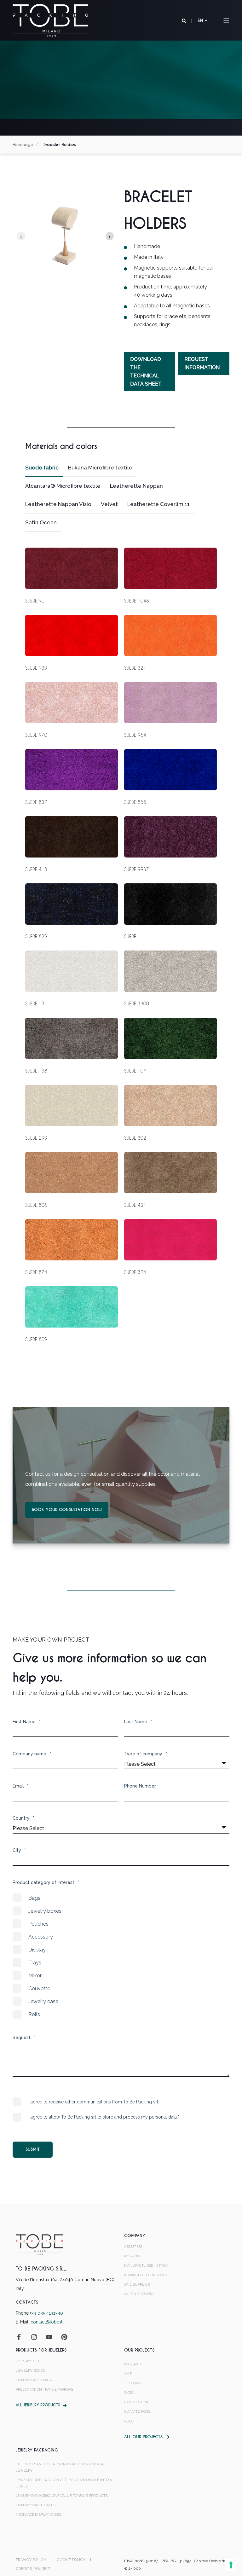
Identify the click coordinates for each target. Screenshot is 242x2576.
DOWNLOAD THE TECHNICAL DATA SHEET (146, 372)
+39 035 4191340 (46, 2313)
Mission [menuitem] (132, 2256)
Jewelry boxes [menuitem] (30, 2371)
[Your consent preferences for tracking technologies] (231, 2565)
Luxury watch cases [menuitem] (36, 2505)
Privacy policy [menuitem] (31, 2560)
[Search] (185, 20)
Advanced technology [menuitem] (146, 2275)
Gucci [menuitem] (129, 2421)
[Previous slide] (21, 236)
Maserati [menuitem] (133, 2364)
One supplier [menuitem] (137, 2285)
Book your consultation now (67, 1510)
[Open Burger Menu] (226, 20)
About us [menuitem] (133, 2247)
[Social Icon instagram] (34, 2337)
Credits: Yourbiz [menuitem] (33, 2569)
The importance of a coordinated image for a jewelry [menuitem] (59, 2467)
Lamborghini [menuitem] (136, 2402)
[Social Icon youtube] (49, 2337)
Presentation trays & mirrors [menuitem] (44, 2390)
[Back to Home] (50, 20)
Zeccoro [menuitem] (132, 2383)
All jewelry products (38, 2405)
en (200, 20)
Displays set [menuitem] (28, 2361)
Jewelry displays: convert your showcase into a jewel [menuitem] (64, 2483)
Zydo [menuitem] (129, 2393)
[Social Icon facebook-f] (21, 2337)
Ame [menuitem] (128, 2374)
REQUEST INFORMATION (202, 363)
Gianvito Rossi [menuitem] (138, 2412)
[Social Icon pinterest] (62, 2337)
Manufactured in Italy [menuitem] (146, 2266)
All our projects (143, 2437)
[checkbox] (121, 1956)
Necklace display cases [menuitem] (38, 2515)
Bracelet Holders (60, 145)
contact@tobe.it (46, 2322)
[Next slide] (110, 236)
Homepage (23, 144)
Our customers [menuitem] (139, 2294)
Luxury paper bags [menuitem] (34, 2380)
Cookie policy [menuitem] (71, 2560)
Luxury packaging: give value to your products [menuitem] (62, 2496)
